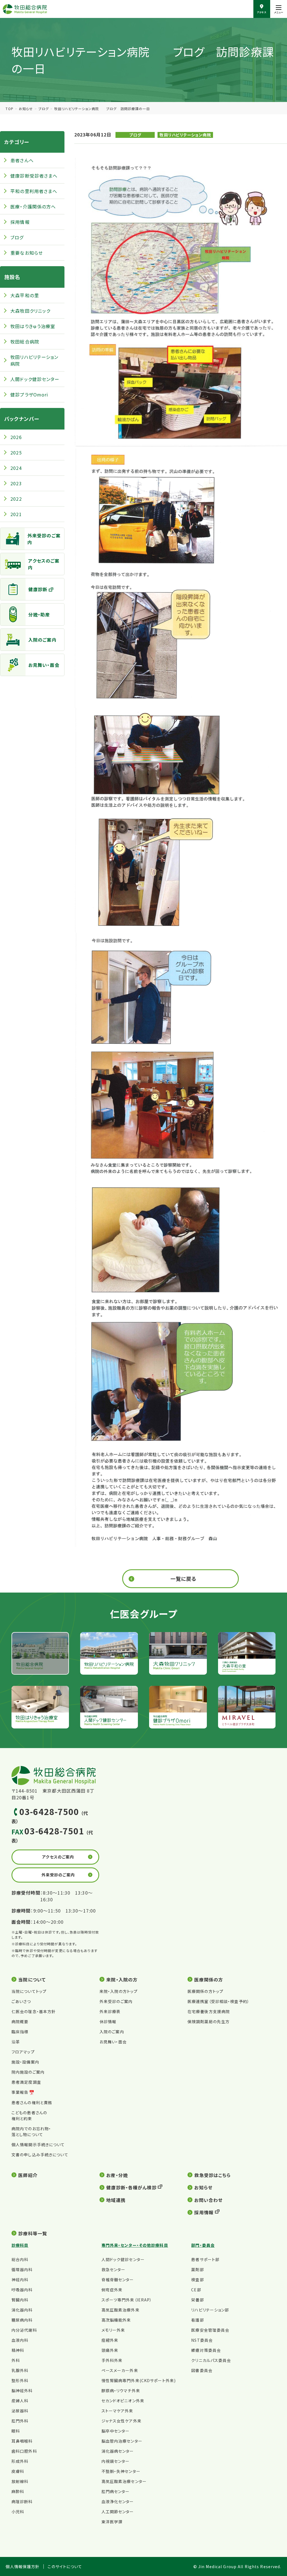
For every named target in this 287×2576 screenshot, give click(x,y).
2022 (16, 499)
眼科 (16, 2431)
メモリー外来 (113, 2330)
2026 (16, 437)
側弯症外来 (112, 2290)
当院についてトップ (29, 1991)
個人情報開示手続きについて (38, 2145)
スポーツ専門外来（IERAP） (127, 2300)
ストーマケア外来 (117, 2411)
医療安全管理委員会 (210, 2330)
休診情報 (108, 2022)
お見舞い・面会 (44, 665)
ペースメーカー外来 (120, 2370)
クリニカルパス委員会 (211, 2360)
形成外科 (20, 2461)
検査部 (197, 2280)
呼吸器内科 (22, 2290)
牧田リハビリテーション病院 (185, 135)
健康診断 (38, 589)
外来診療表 (110, 2011)
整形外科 (20, 2380)
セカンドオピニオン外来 (123, 2401)
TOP (9, 109)
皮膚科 (18, 2471)
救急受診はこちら (212, 2175)
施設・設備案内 (25, 2062)
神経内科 (20, 2280)
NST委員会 (202, 2340)
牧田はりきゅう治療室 (33, 326)
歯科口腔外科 (24, 2451)
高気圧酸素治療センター (124, 2481)
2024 (16, 468)
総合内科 (20, 2259)
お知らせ (26, 109)
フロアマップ (23, 2052)
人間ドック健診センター (35, 379)
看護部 (197, 2320)
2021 (16, 514)
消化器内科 (22, 2310)
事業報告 (20, 2092)
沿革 (16, 2042)
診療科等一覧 (33, 2233)
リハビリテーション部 (210, 2310)
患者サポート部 (205, 2259)
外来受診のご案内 (44, 539)
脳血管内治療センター (122, 2441)
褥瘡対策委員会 (206, 2350)
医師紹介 (28, 2175)
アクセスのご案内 (44, 564)
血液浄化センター (118, 2501)
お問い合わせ (208, 2200)
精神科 (18, 2350)
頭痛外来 (110, 2350)
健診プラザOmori (29, 394)
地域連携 (116, 2200)
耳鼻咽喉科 (22, 2441)
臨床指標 (20, 2032)
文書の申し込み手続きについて (40, 2155)
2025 (16, 452)
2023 (16, 483)
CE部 (196, 2290)
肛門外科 (20, 2421)
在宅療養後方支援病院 (209, 2011)
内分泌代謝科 (24, 2330)
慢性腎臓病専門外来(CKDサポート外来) (139, 2380)
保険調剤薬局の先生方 (209, 2022)
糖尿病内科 (22, 2320)
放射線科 (20, 2481)
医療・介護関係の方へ (33, 206)
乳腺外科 (20, 2370)
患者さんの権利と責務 (32, 2102)
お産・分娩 (117, 2175)
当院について (32, 1979)
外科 (16, 2360)
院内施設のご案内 (28, 2072)
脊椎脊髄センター (118, 2280)
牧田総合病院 (25, 342)
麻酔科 (18, 2491)
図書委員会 (202, 2370)
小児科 (18, 2512)
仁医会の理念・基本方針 (34, 2011)
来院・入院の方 (122, 1979)
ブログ (44, 109)
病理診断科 (22, 2501)
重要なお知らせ (27, 253)
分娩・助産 (39, 614)
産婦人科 (20, 2401)
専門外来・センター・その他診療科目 (135, 2245)
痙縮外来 (110, 2340)
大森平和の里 (25, 295)
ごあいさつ (21, 2001)
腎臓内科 (20, 2300)
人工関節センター (118, 2512)
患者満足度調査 (26, 2082)
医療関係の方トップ (205, 1991)
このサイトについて (65, 2567)
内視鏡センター (116, 2461)
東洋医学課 (112, 2522)
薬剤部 (197, 2269)
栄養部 (197, 2300)
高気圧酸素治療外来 (121, 2310)
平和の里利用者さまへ (34, 191)
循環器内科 (22, 2269)
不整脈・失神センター (121, 2471)
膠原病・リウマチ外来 (121, 2391)
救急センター (114, 2269)
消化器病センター (118, 2451)
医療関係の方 (209, 1979)
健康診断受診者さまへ (34, 176)
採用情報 (20, 222)
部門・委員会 (203, 2245)
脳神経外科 (22, 2391)
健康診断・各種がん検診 (131, 2187)
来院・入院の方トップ (119, 1991)
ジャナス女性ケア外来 (121, 2421)
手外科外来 (112, 2360)
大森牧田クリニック (30, 311)
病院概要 (20, 2022)
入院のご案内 (42, 640)
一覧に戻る (184, 1579)
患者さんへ (22, 160)
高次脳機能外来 (116, 2320)
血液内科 (20, 2340)
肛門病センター (116, 2491)
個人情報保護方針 (23, 2567)
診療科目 (20, 2245)
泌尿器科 (20, 2411)
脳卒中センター (116, 2431)
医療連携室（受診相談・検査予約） (218, 2001)
